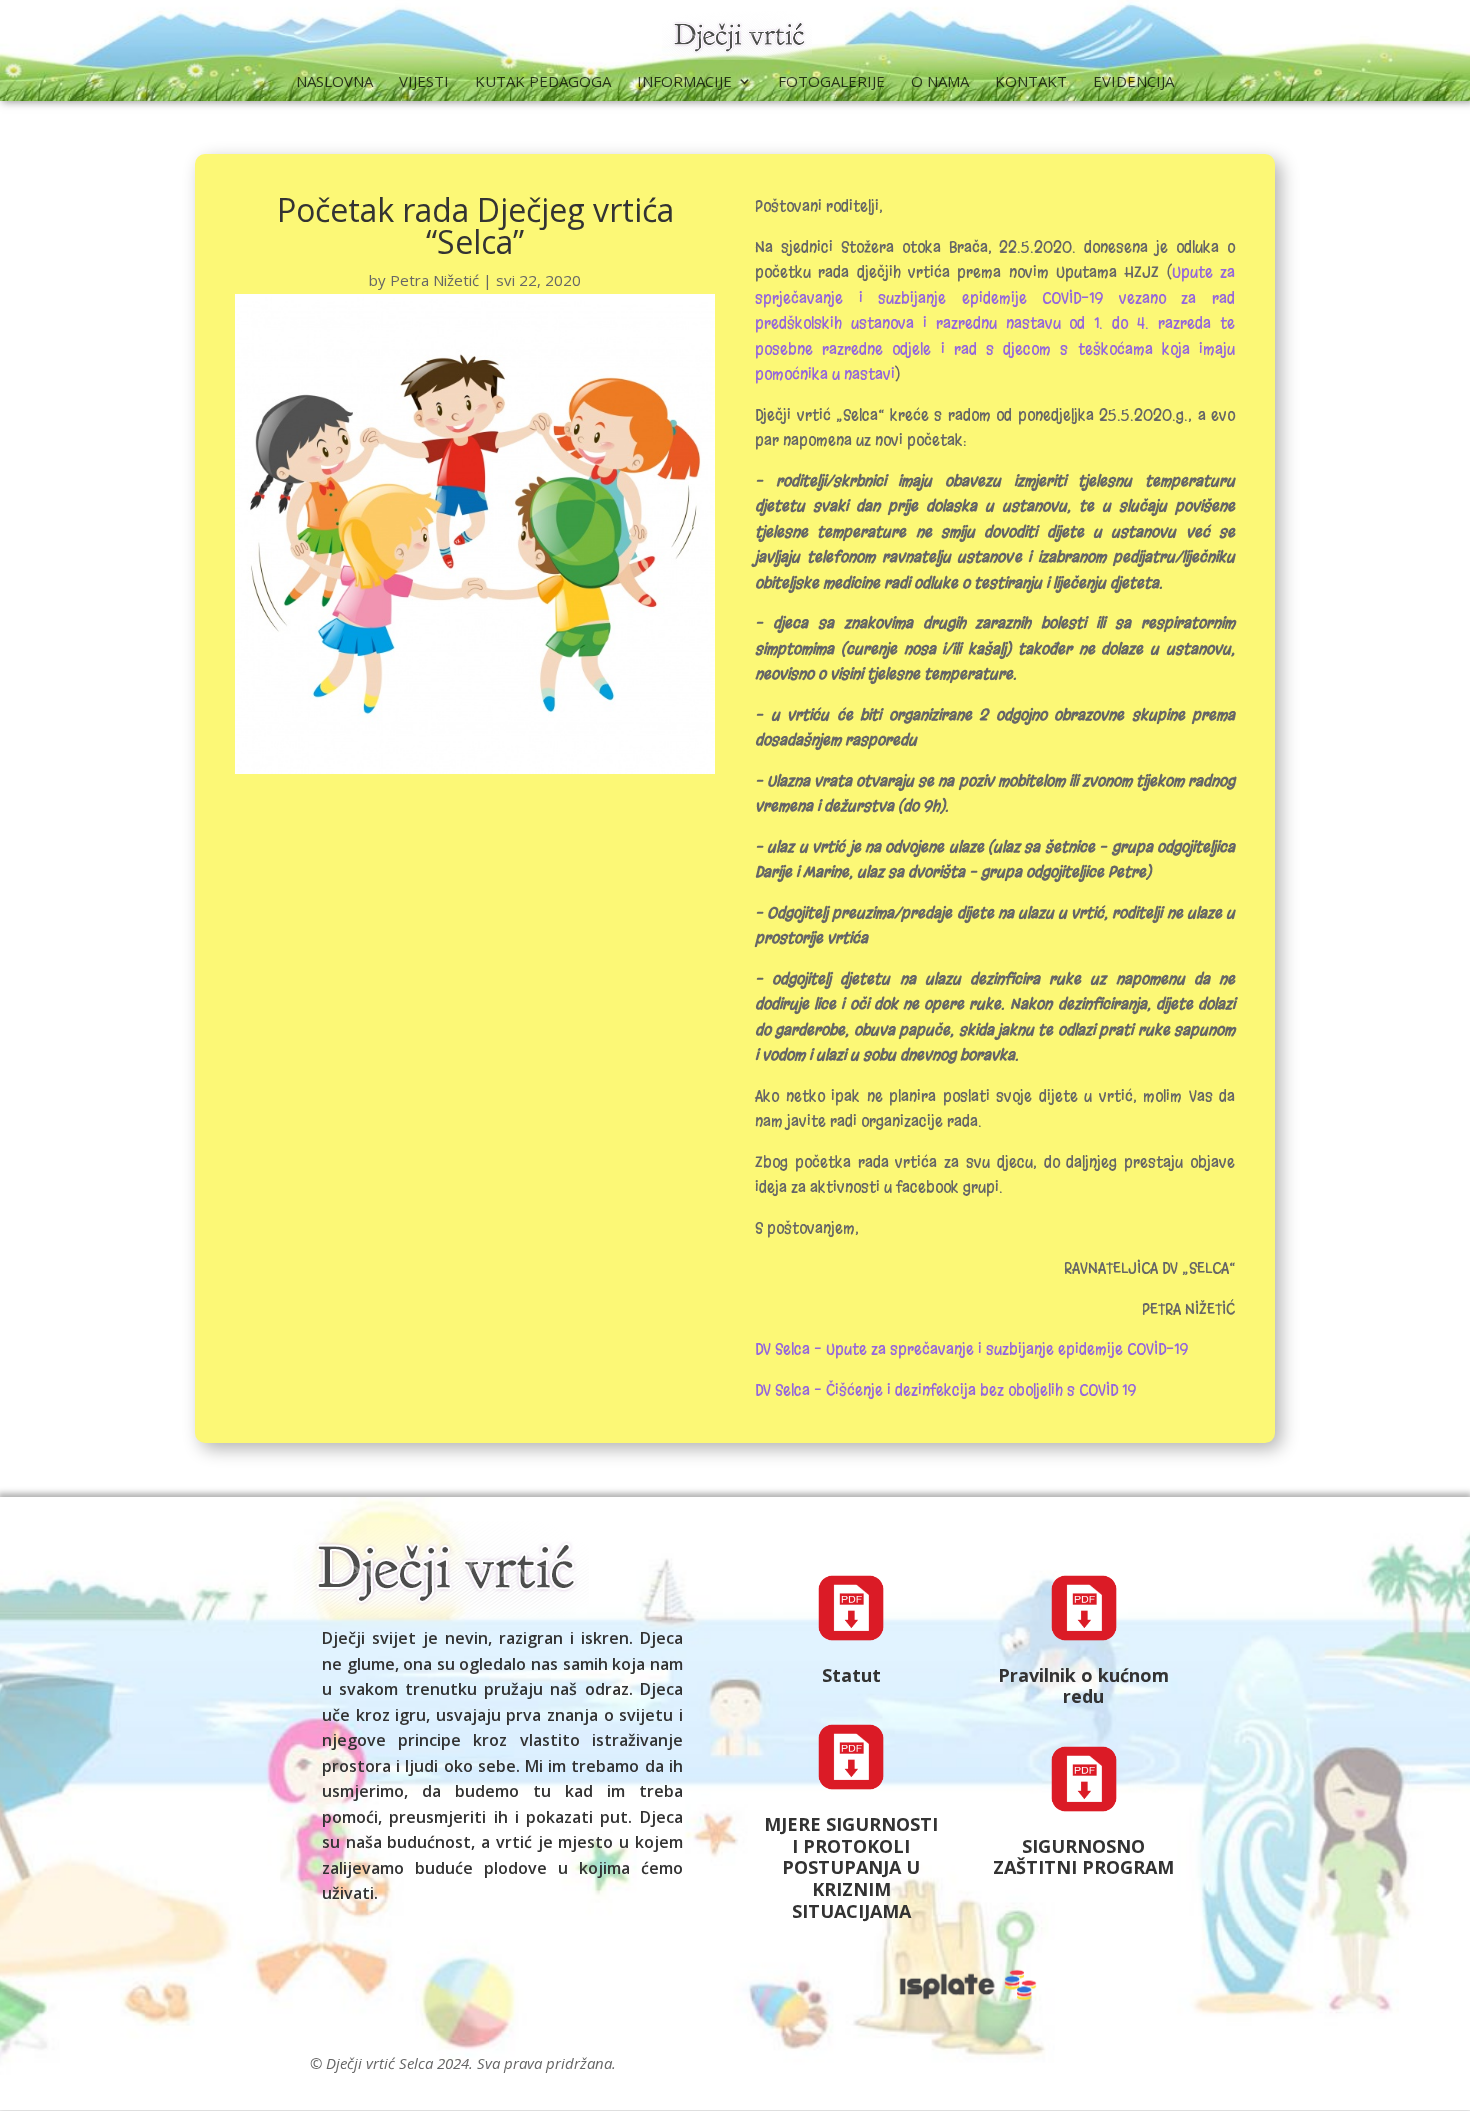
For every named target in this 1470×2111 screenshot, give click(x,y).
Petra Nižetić (434, 280)
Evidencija (1133, 82)
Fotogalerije (831, 82)
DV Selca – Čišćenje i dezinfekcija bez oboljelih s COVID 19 (945, 1390)
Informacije (684, 82)
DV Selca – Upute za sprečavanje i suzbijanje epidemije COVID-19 (971, 1349)
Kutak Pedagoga (543, 82)
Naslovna (334, 82)
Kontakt (1031, 82)
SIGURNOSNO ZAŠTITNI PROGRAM (1083, 1857)
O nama (940, 82)
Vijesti (424, 82)
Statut (851, 1675)
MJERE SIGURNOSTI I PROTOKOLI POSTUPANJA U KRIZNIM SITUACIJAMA (851, 1867)
